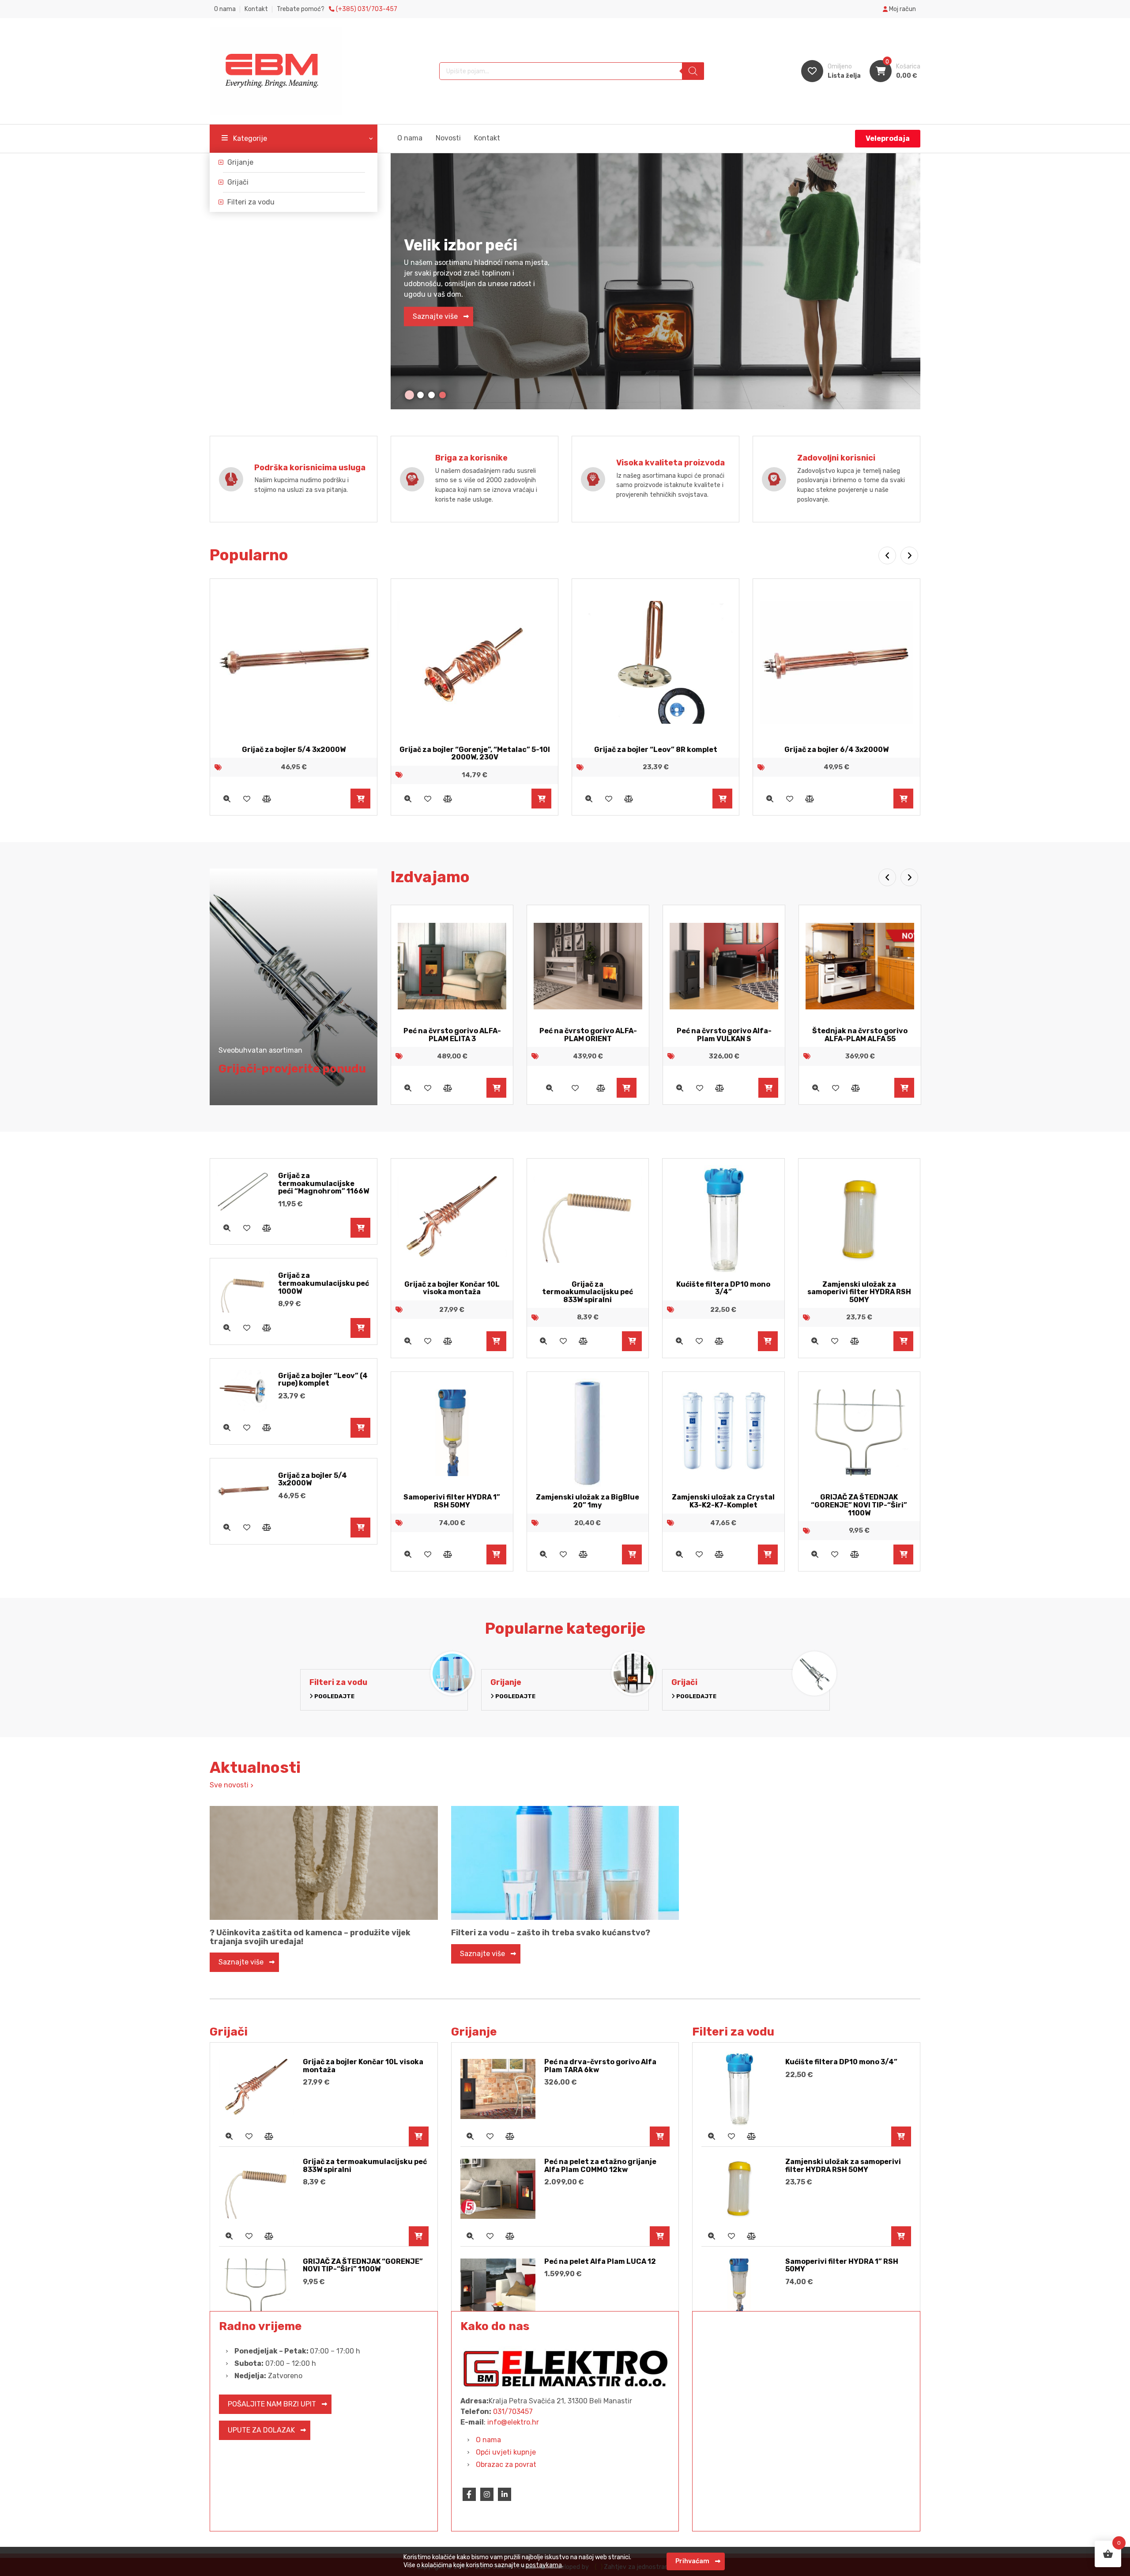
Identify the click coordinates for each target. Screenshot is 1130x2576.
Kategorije (250, 138)
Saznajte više (435, 319)
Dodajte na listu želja (247, 799)
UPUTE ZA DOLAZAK (261, 2430)
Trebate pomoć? (337, 9)
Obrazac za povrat (506, 2465)
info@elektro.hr (513, 2422)
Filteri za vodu (251, 202)
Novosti (448, 138)
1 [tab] (409, 395)
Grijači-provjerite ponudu (292, 1069)
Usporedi (266, 799)
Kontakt (256, 9)
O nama (225, 9)
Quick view (227, 799)
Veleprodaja (888, 138)
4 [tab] (443, 395)
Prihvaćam (692, 2561)
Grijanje (240, 162)
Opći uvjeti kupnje (506, 2452)
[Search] (693, 71)
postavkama (544, 2565)
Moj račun (902, 9)
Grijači (238, 182)
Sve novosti (230, 1785)
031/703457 (513, 2412)
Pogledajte (334, 1696)
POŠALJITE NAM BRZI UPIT (272, 2404)
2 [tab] (420, 395)
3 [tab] (431, 395)
